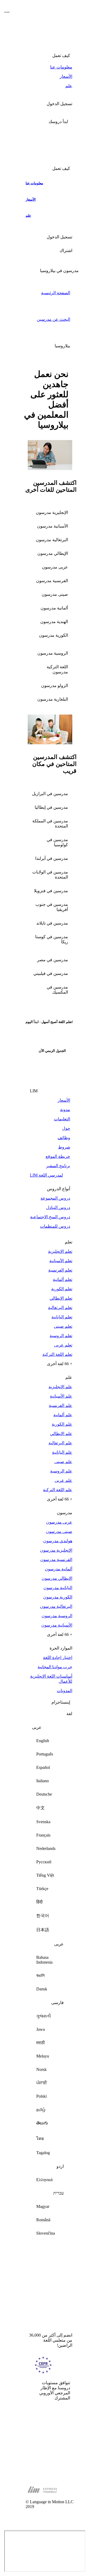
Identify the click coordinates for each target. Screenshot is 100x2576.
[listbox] (50, 1982)
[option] (50, 1741)
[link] (50, 67)
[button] (50, 122)
